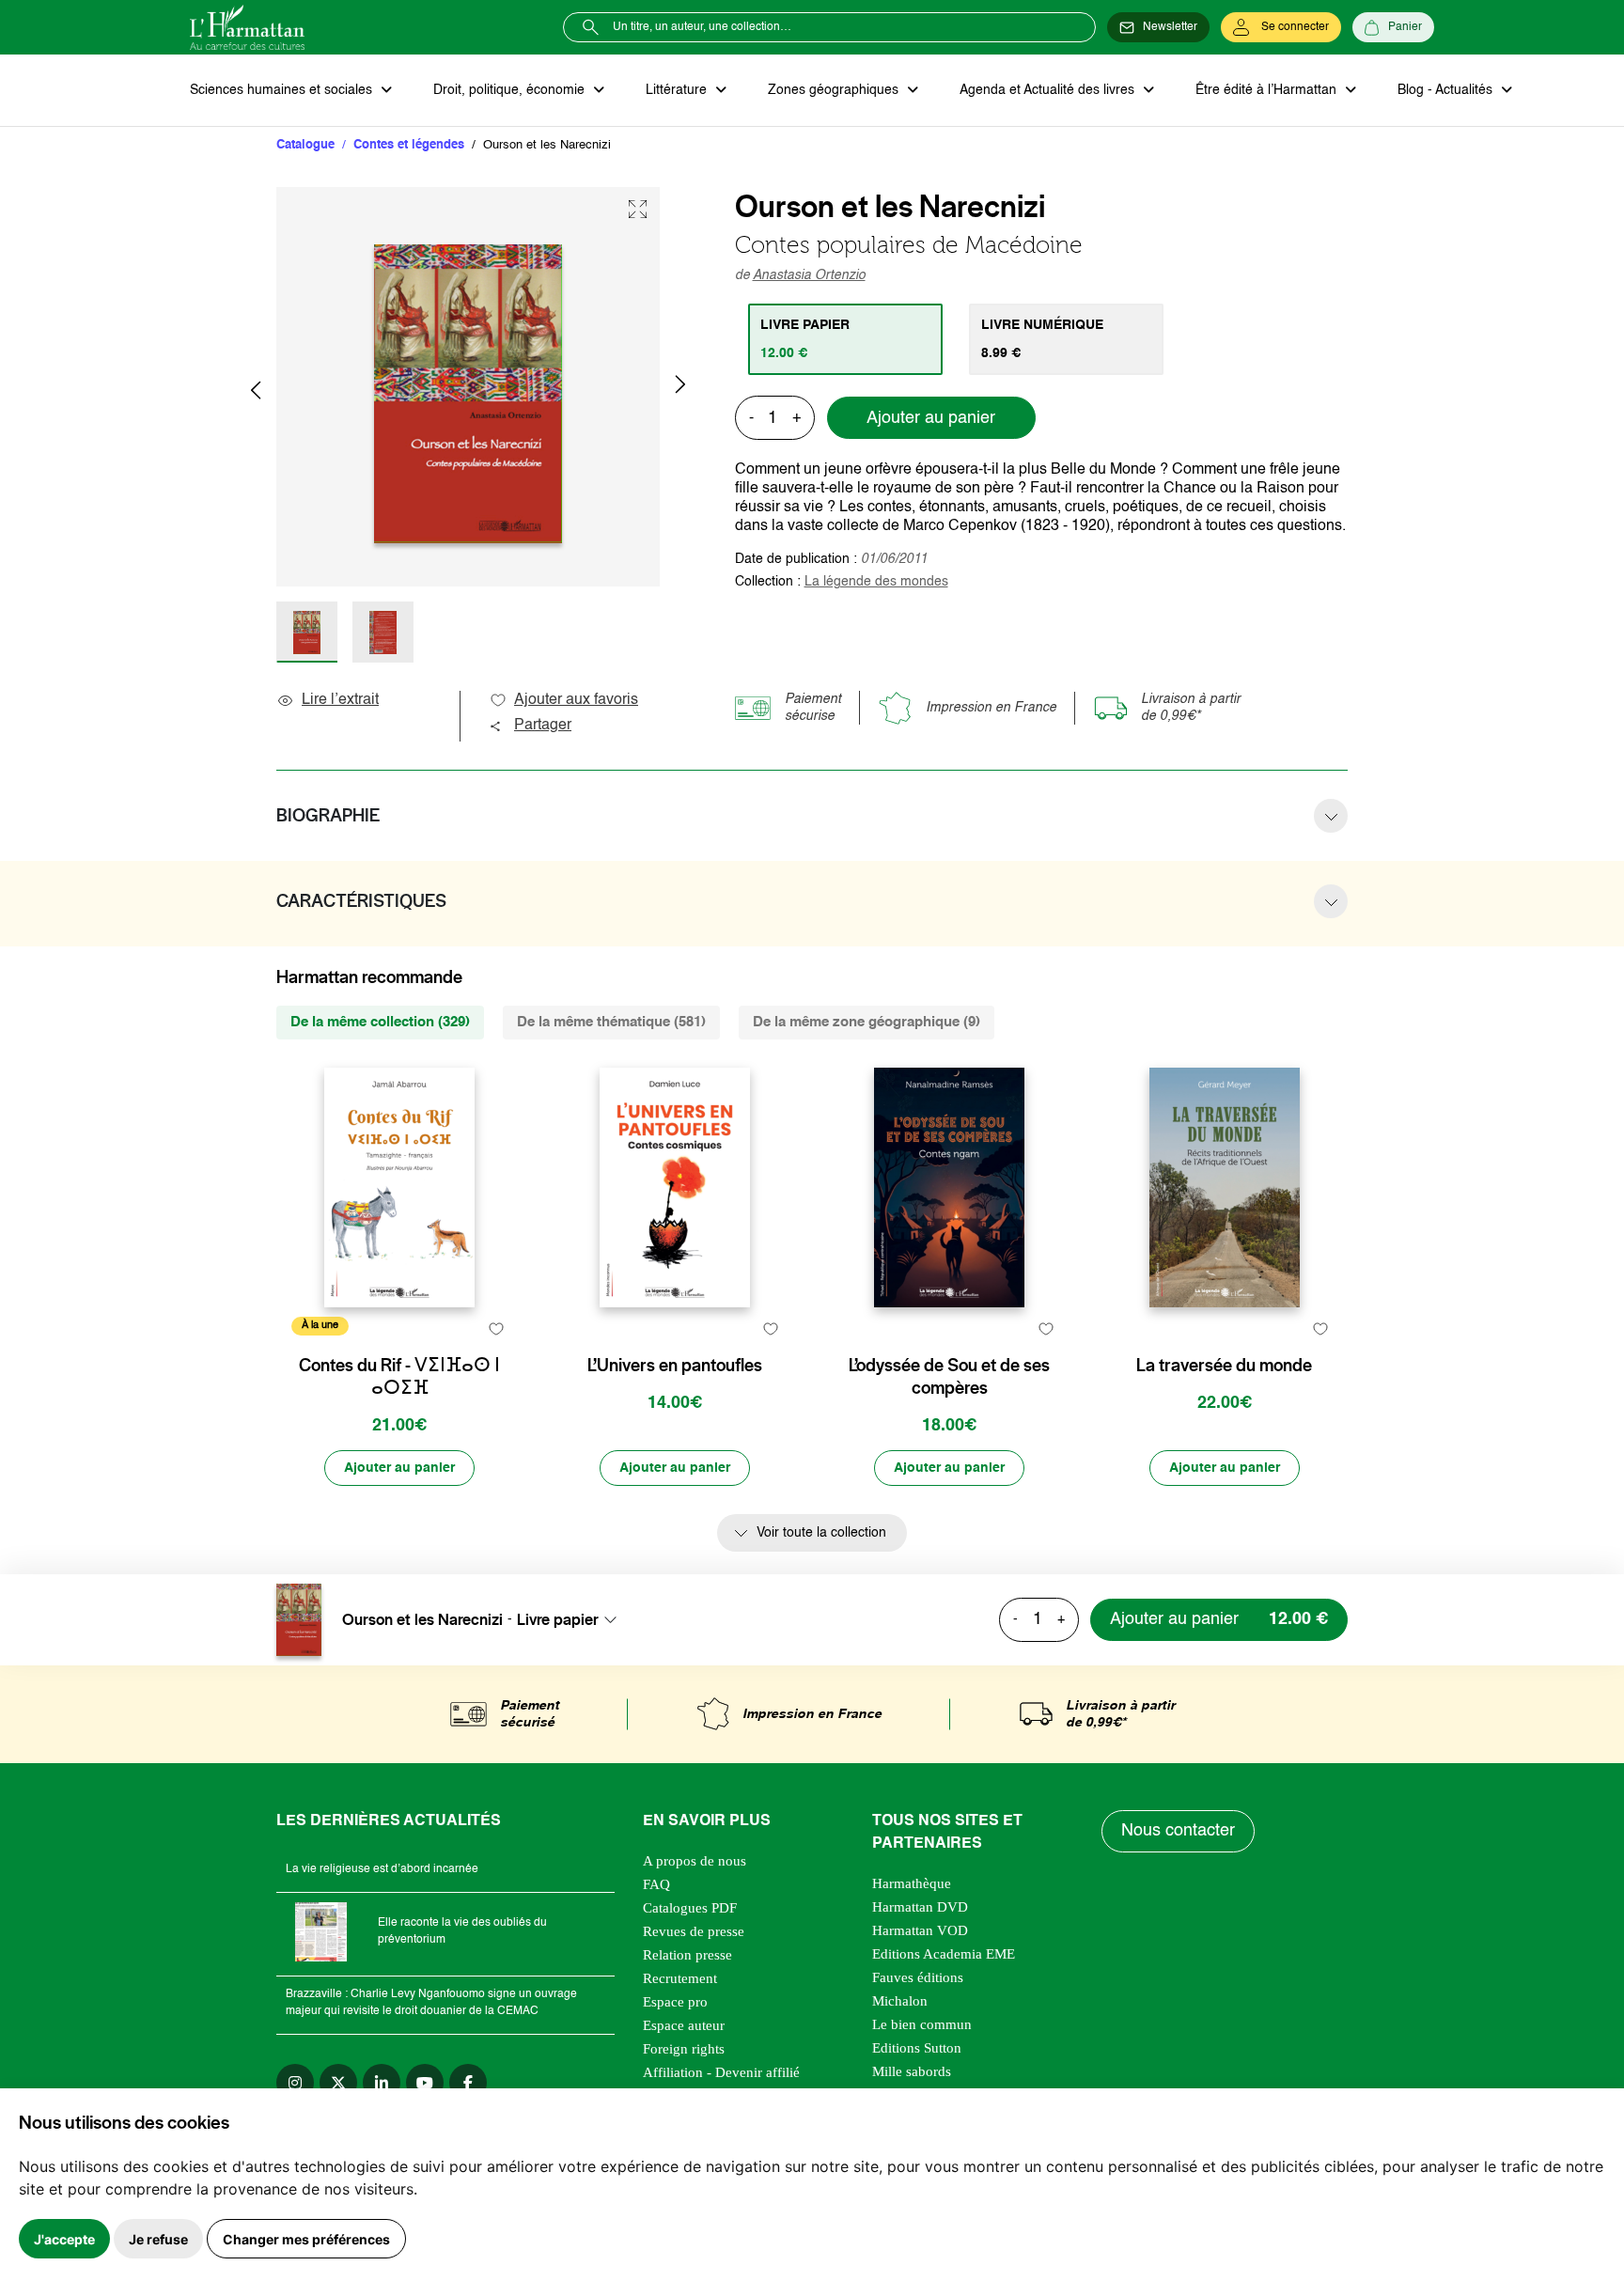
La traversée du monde (1224, 1366)
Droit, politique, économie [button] (511, 90)
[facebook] (468, 2083)
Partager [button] (543, 726)
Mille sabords (912, 2071)
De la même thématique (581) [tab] (611, 1022)
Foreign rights (684, 2049)
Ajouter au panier (931, 418)
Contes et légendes (409, 145)
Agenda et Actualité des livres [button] (1049, 90)
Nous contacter (1178, 1831)
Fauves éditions (918, 1977)
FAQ (656, 1884)
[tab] (845, 339)
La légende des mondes (876, 582)
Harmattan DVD (920, 1907)
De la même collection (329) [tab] (380, 1022)
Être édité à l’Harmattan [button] (1268, 90)
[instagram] (295, 2083)
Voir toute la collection (821, 1533)
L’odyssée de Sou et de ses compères (949, 1377)
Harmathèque (912, 1883)
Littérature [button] (678, 90)
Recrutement (680, 1978)
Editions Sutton (917, 2048)
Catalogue (305, 145)
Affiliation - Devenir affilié (721, 2072)
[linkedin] (382, 2083)
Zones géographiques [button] (835, 90)
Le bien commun (922, 2024)
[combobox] (572, 1619)
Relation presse (687, 1955)
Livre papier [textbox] (558, 1619)
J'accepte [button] (64, 2239)
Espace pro (675, 2002)
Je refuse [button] (158, 2239)
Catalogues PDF (690, 1908)
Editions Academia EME (944, 1954)
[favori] (496, 1328)
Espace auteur (684, 2025)
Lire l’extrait (340, 700)
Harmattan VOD (920, 1930)
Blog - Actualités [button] (1447, 90)
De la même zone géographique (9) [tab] (867, 1022)
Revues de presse (694, 1931)
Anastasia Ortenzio (809, 275)
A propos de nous (695, 1861)
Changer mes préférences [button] (306, 2239)
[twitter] (338, 2083)
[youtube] (425, 2083)
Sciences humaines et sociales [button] (283, 90)
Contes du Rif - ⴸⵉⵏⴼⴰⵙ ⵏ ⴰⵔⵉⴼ (399, 1377)
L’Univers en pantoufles (675, 1366)
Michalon (900, 2001)
